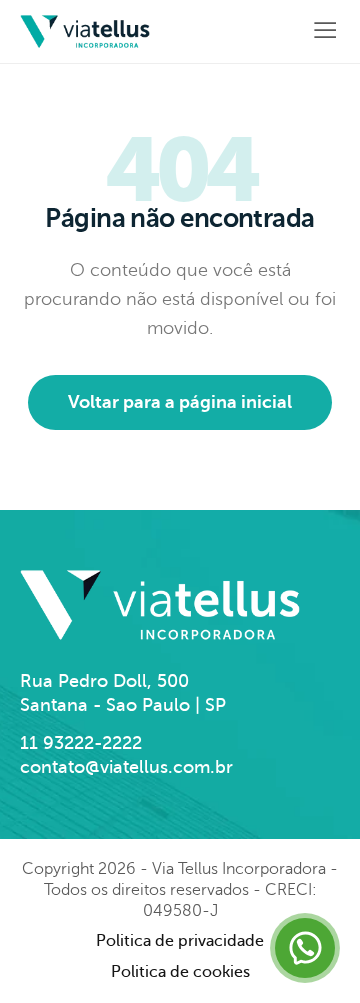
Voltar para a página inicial (180, 402)
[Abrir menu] (320, 31)
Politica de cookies (180, 972)
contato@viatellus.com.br (126, 767)
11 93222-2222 (81, 743)
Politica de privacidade (180, 941)
